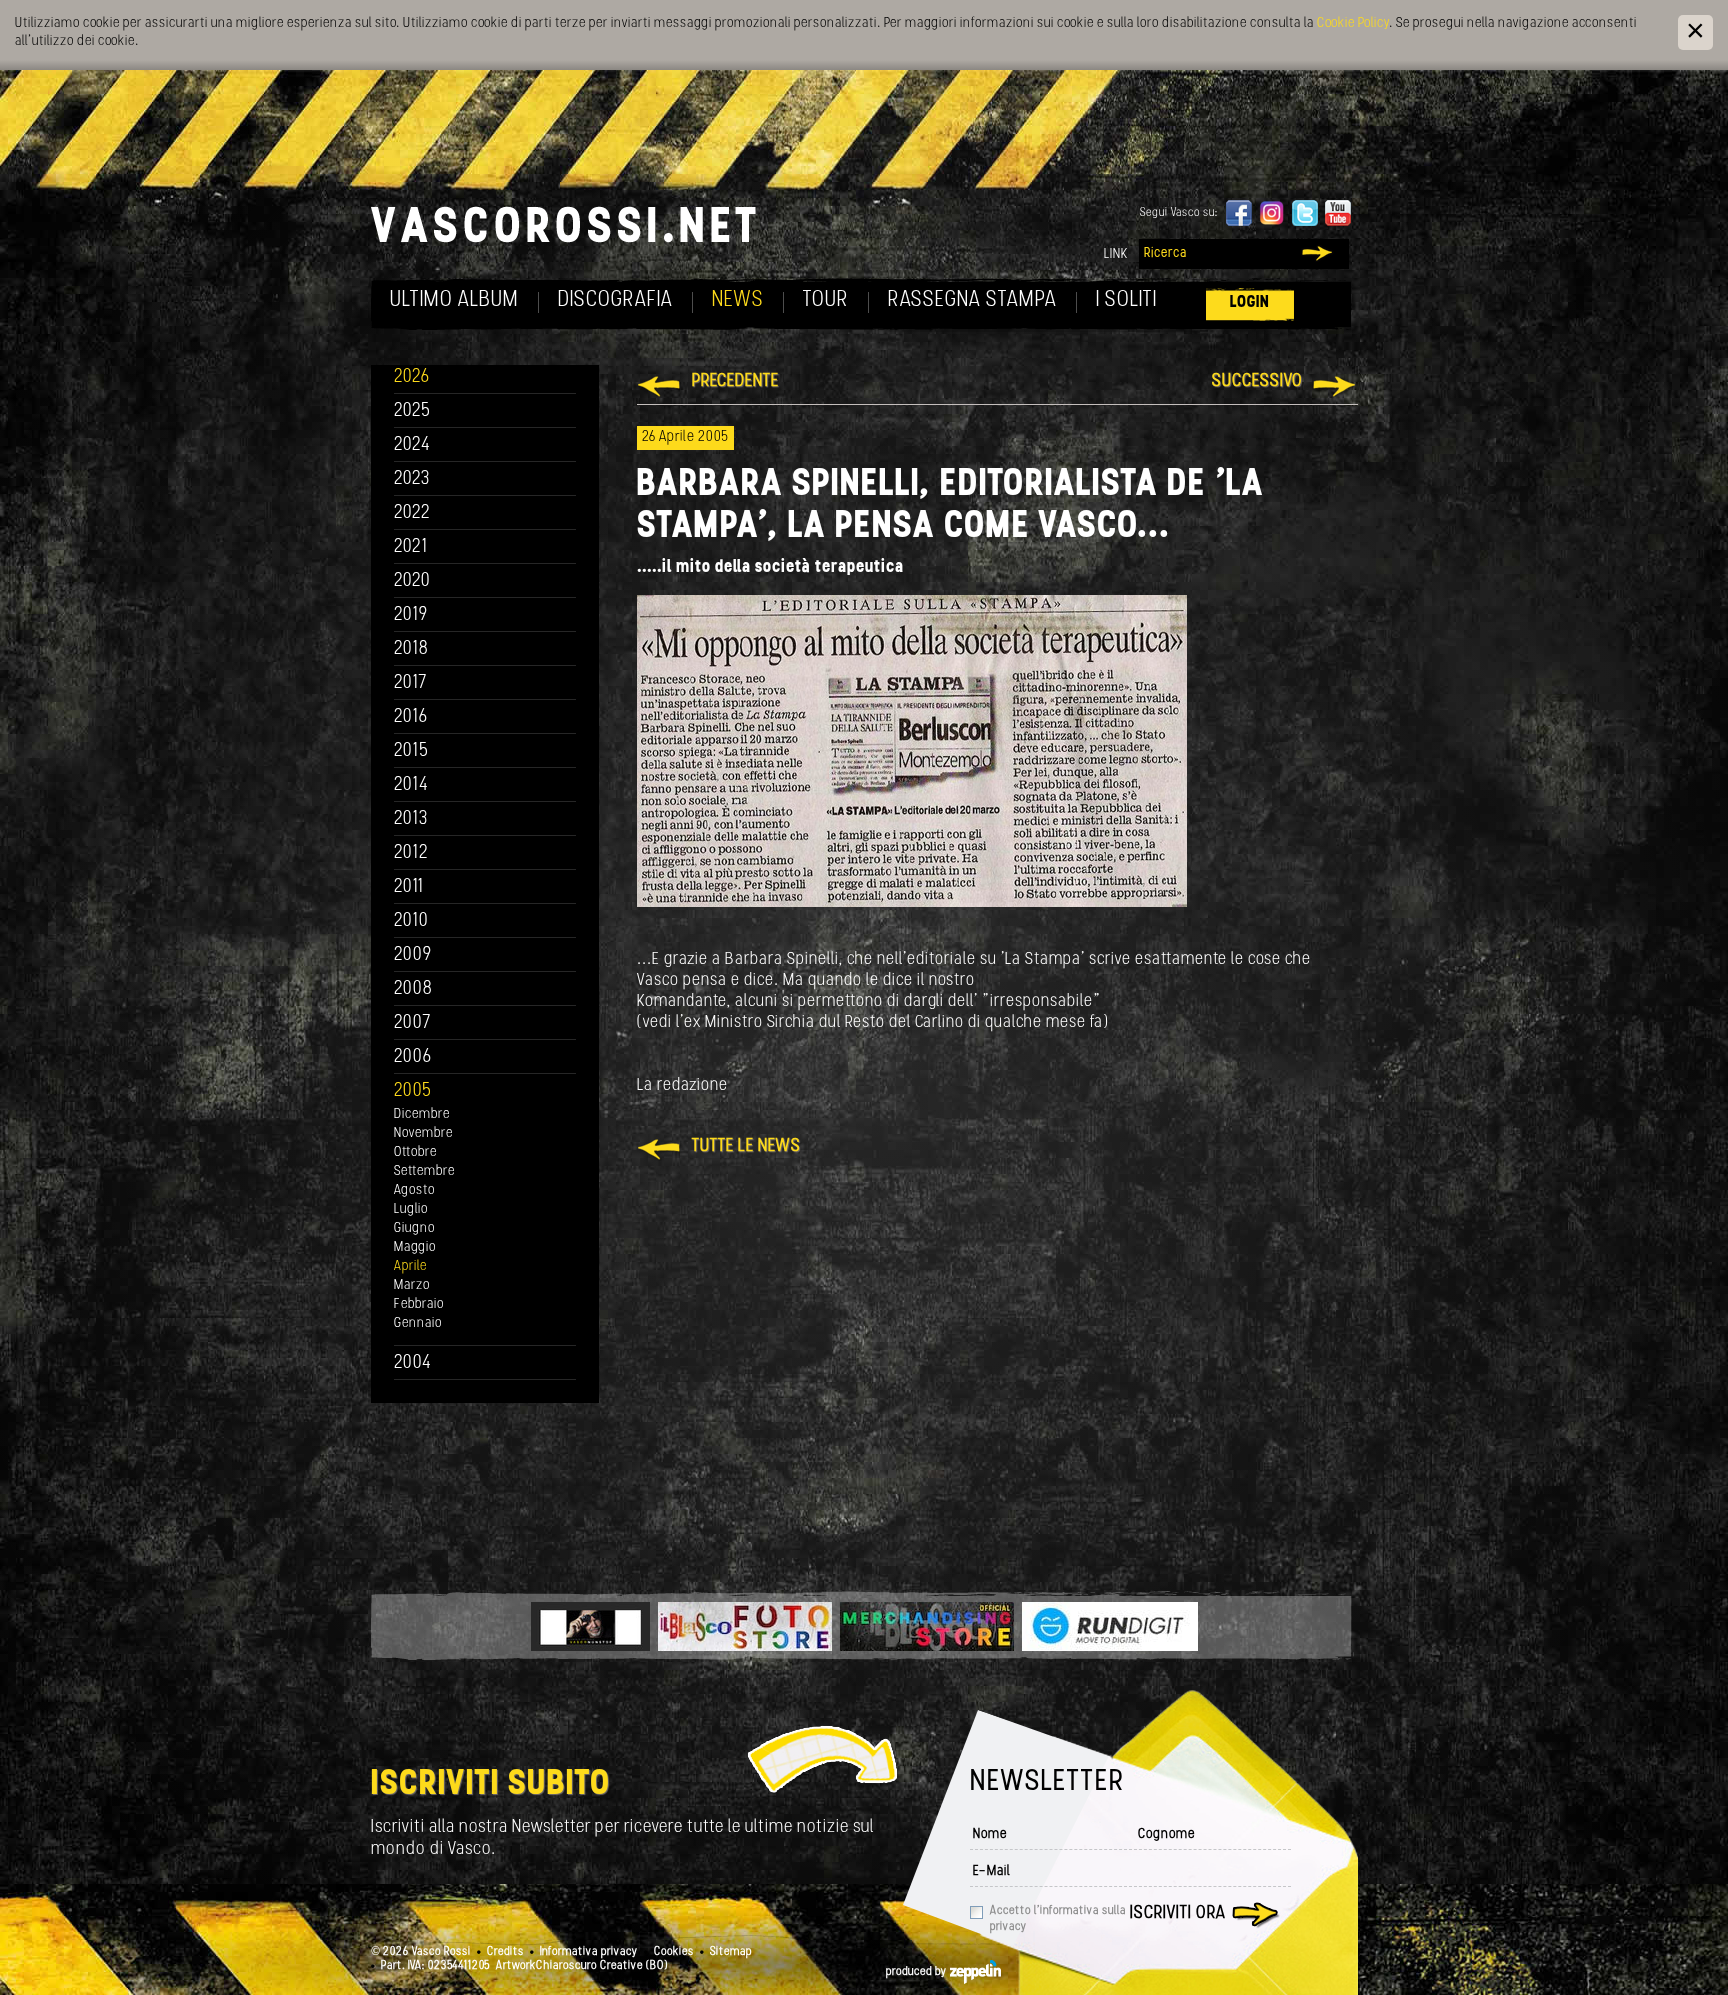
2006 (413, 1057)
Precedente (735, 382)
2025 (412, 411)
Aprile (410, 1266)
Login (1250, 302)
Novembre (423, 1133)
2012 (411, 853)
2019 (411, 615)
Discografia (615, 300)
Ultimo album (454, 300)
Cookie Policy (1353, 23)
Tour (826, 300)
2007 (412, 1023)
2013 (411, 819)
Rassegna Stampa (972, 300)
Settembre (424, 1171)
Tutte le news (746, 1147)
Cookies (674, 1952)
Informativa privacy (589, 1952)
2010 (411, 921)
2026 (412, 377)
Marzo (412, 1285)
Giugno (414, 1228)
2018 (411, 649)
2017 (410, 683)
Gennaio (418, 1323)
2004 (413, 1363)
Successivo (1257, 382)
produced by (918, 1972)
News (738, 300)
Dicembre (422, 1114)
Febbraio (419, 1304)
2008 (413, 989)
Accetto (1058, 1919)
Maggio (415, 1247)
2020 (412, 581)
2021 (411, 547)
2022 (412, 513)
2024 (412, 445)
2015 (411, 751)
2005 (413, 1091)
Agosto (414, 1190)
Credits (505, 1952)
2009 (413, 955)
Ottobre (415, 1152)
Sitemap (731, 1952)
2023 (412, 479)
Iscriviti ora (1178, 1914)
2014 (411, 785)
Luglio (411, 1209)
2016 (411, 717)
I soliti (1126, 300)
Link (1116, 254)
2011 (409, 887)
